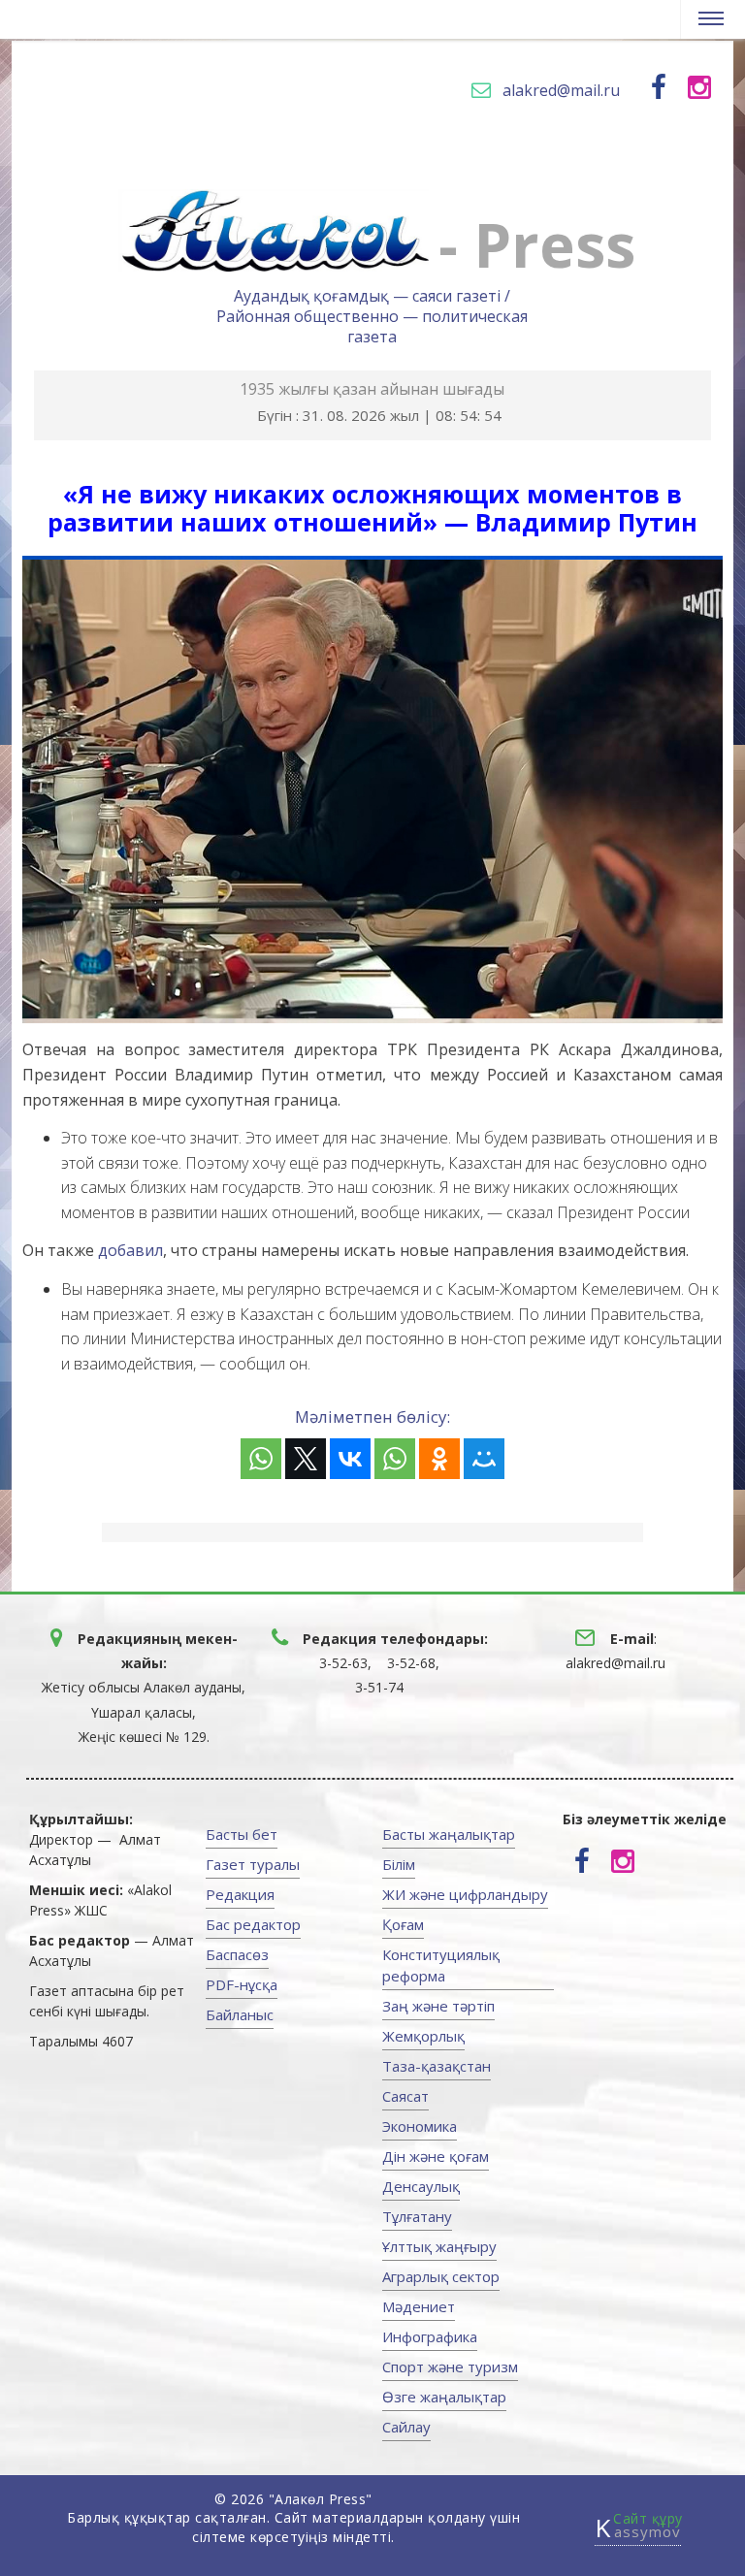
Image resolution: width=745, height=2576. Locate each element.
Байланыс (240, 2014)
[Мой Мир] (484, 1459)
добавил (130, 1250)
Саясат (405, 2096)
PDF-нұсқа (242, 1984)
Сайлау (406, 2427)
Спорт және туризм (450, 2367)
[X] (306, 1459)
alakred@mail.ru (561, 90)
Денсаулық (421, 2186)
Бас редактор (253, 1924)
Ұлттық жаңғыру (439, 2246)
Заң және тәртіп (438, 2006)
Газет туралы (253, 1864)
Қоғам (403, 1924)
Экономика (420, 2126)
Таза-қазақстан (437, 2066)
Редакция (240, 1894)
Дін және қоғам (436, 2156)
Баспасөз (237, 1954)
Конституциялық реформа (441, 1965)
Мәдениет (419, 2306)
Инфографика (430, 2336)
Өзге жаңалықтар (444, 2397)
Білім (399, 1864)
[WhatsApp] (261, 1459)
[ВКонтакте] (350, 1459)
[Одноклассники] (439, 1459)
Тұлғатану (417, 2216)
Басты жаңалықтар (449, 1834)
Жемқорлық (423, 2036)
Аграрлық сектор (441, 2276)
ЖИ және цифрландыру (465, 1894)
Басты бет (242, 1834)
